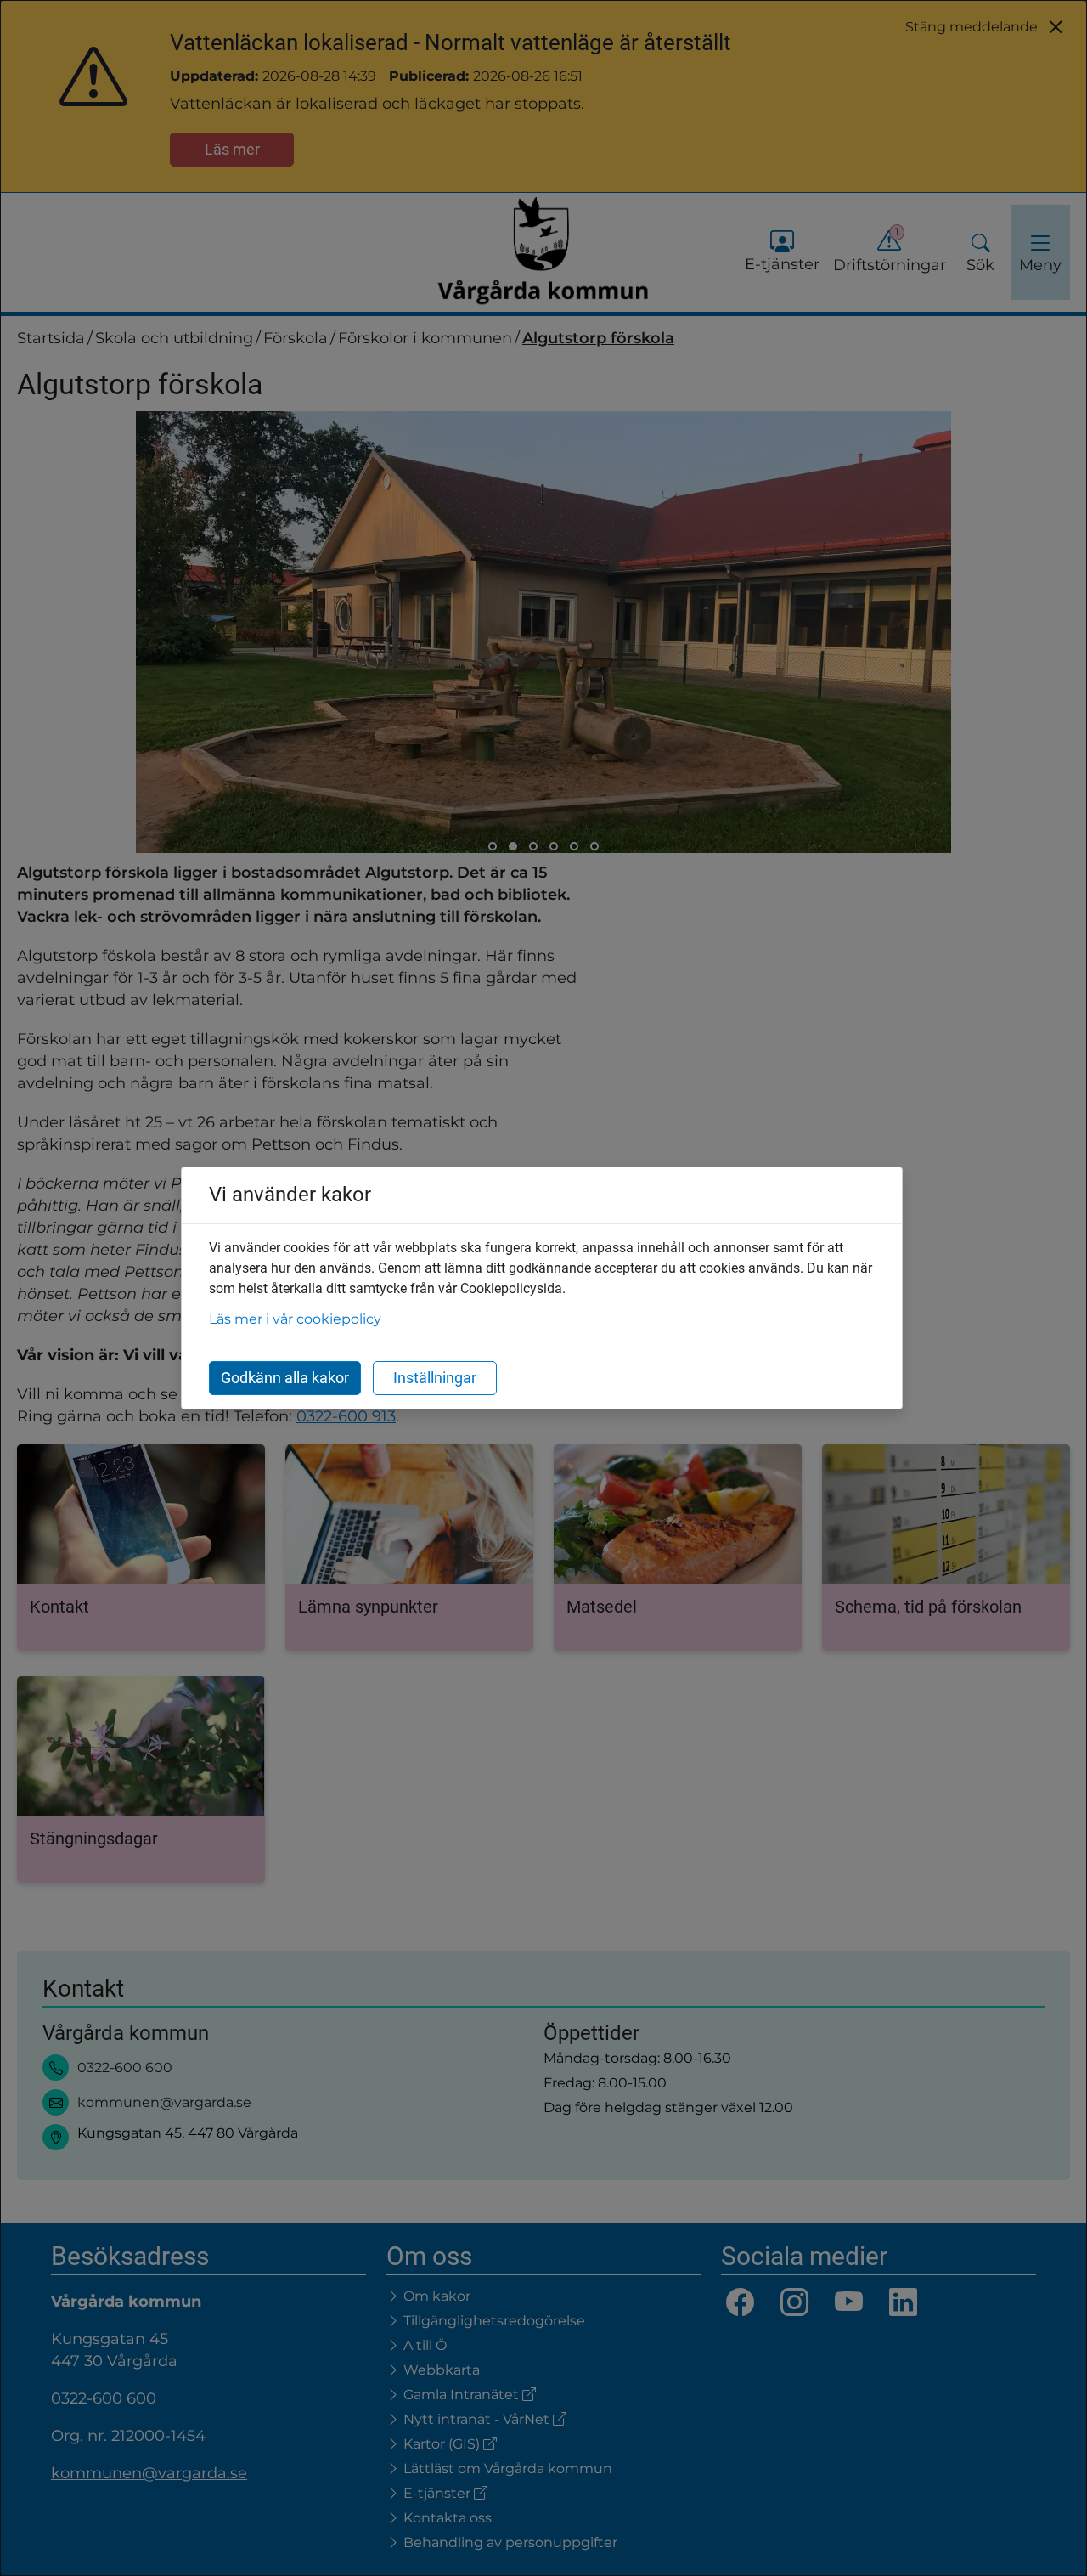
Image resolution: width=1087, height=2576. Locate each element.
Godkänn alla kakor (285, 1378)
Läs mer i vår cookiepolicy (295, 1319)
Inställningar (435, 1378)
